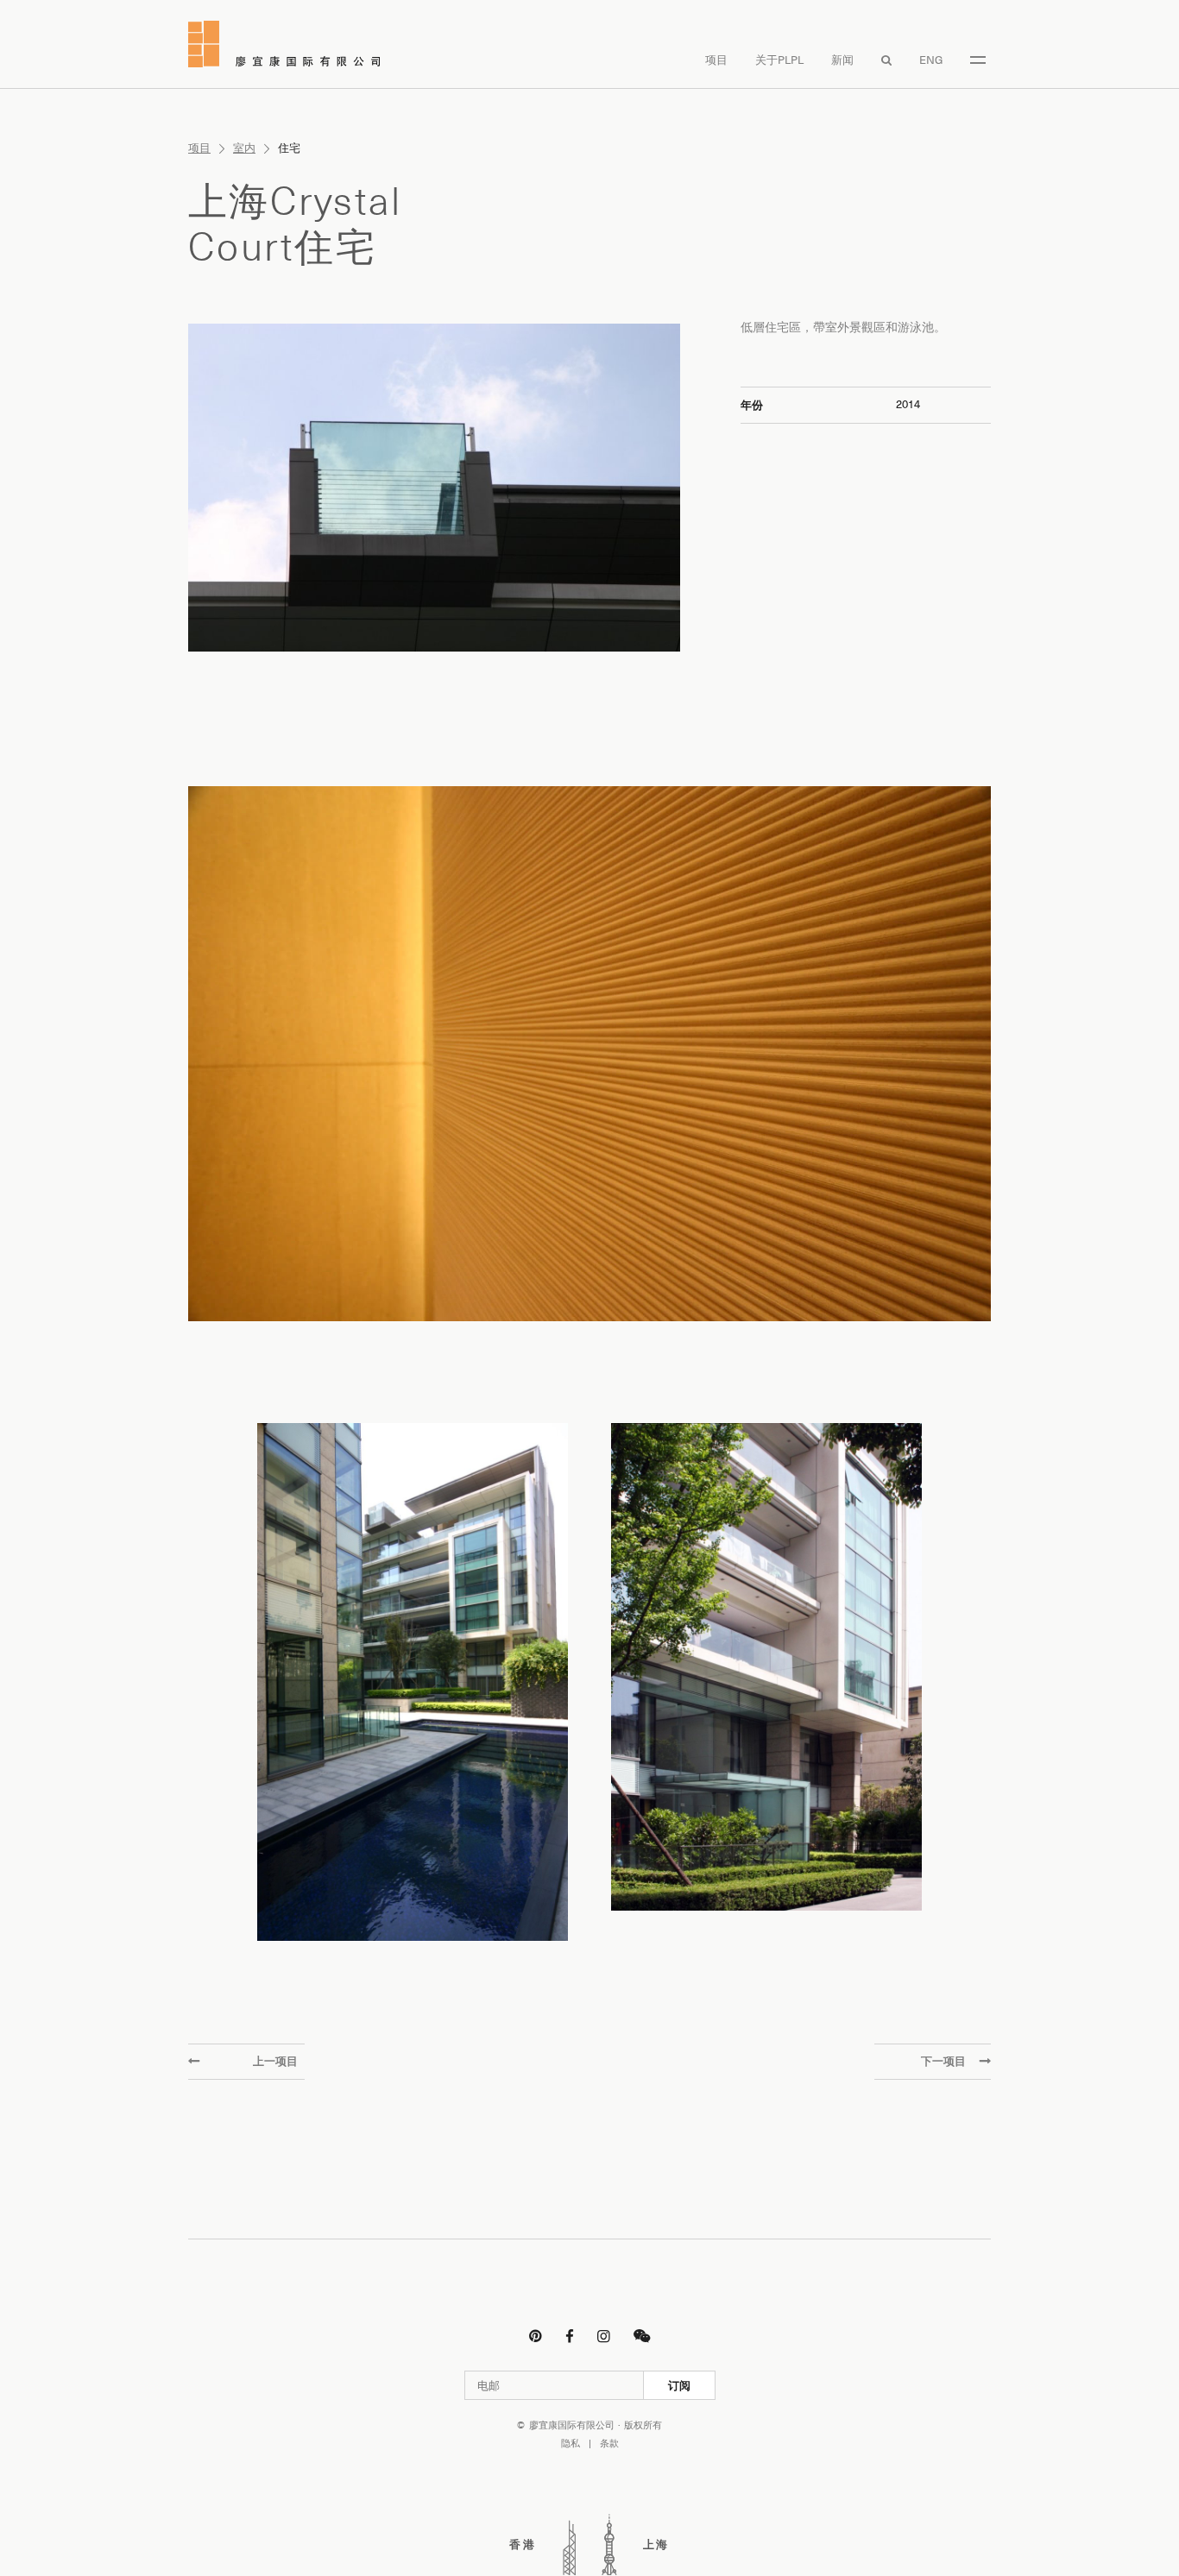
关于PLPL (779, 60)
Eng (931, 60)
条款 (609, 2444)
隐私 (571, 2444)
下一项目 (943, 2061)
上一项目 (275, 2061)
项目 (716, 60)
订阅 (679, 2385)
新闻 (842, 60)
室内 (244, 148)
